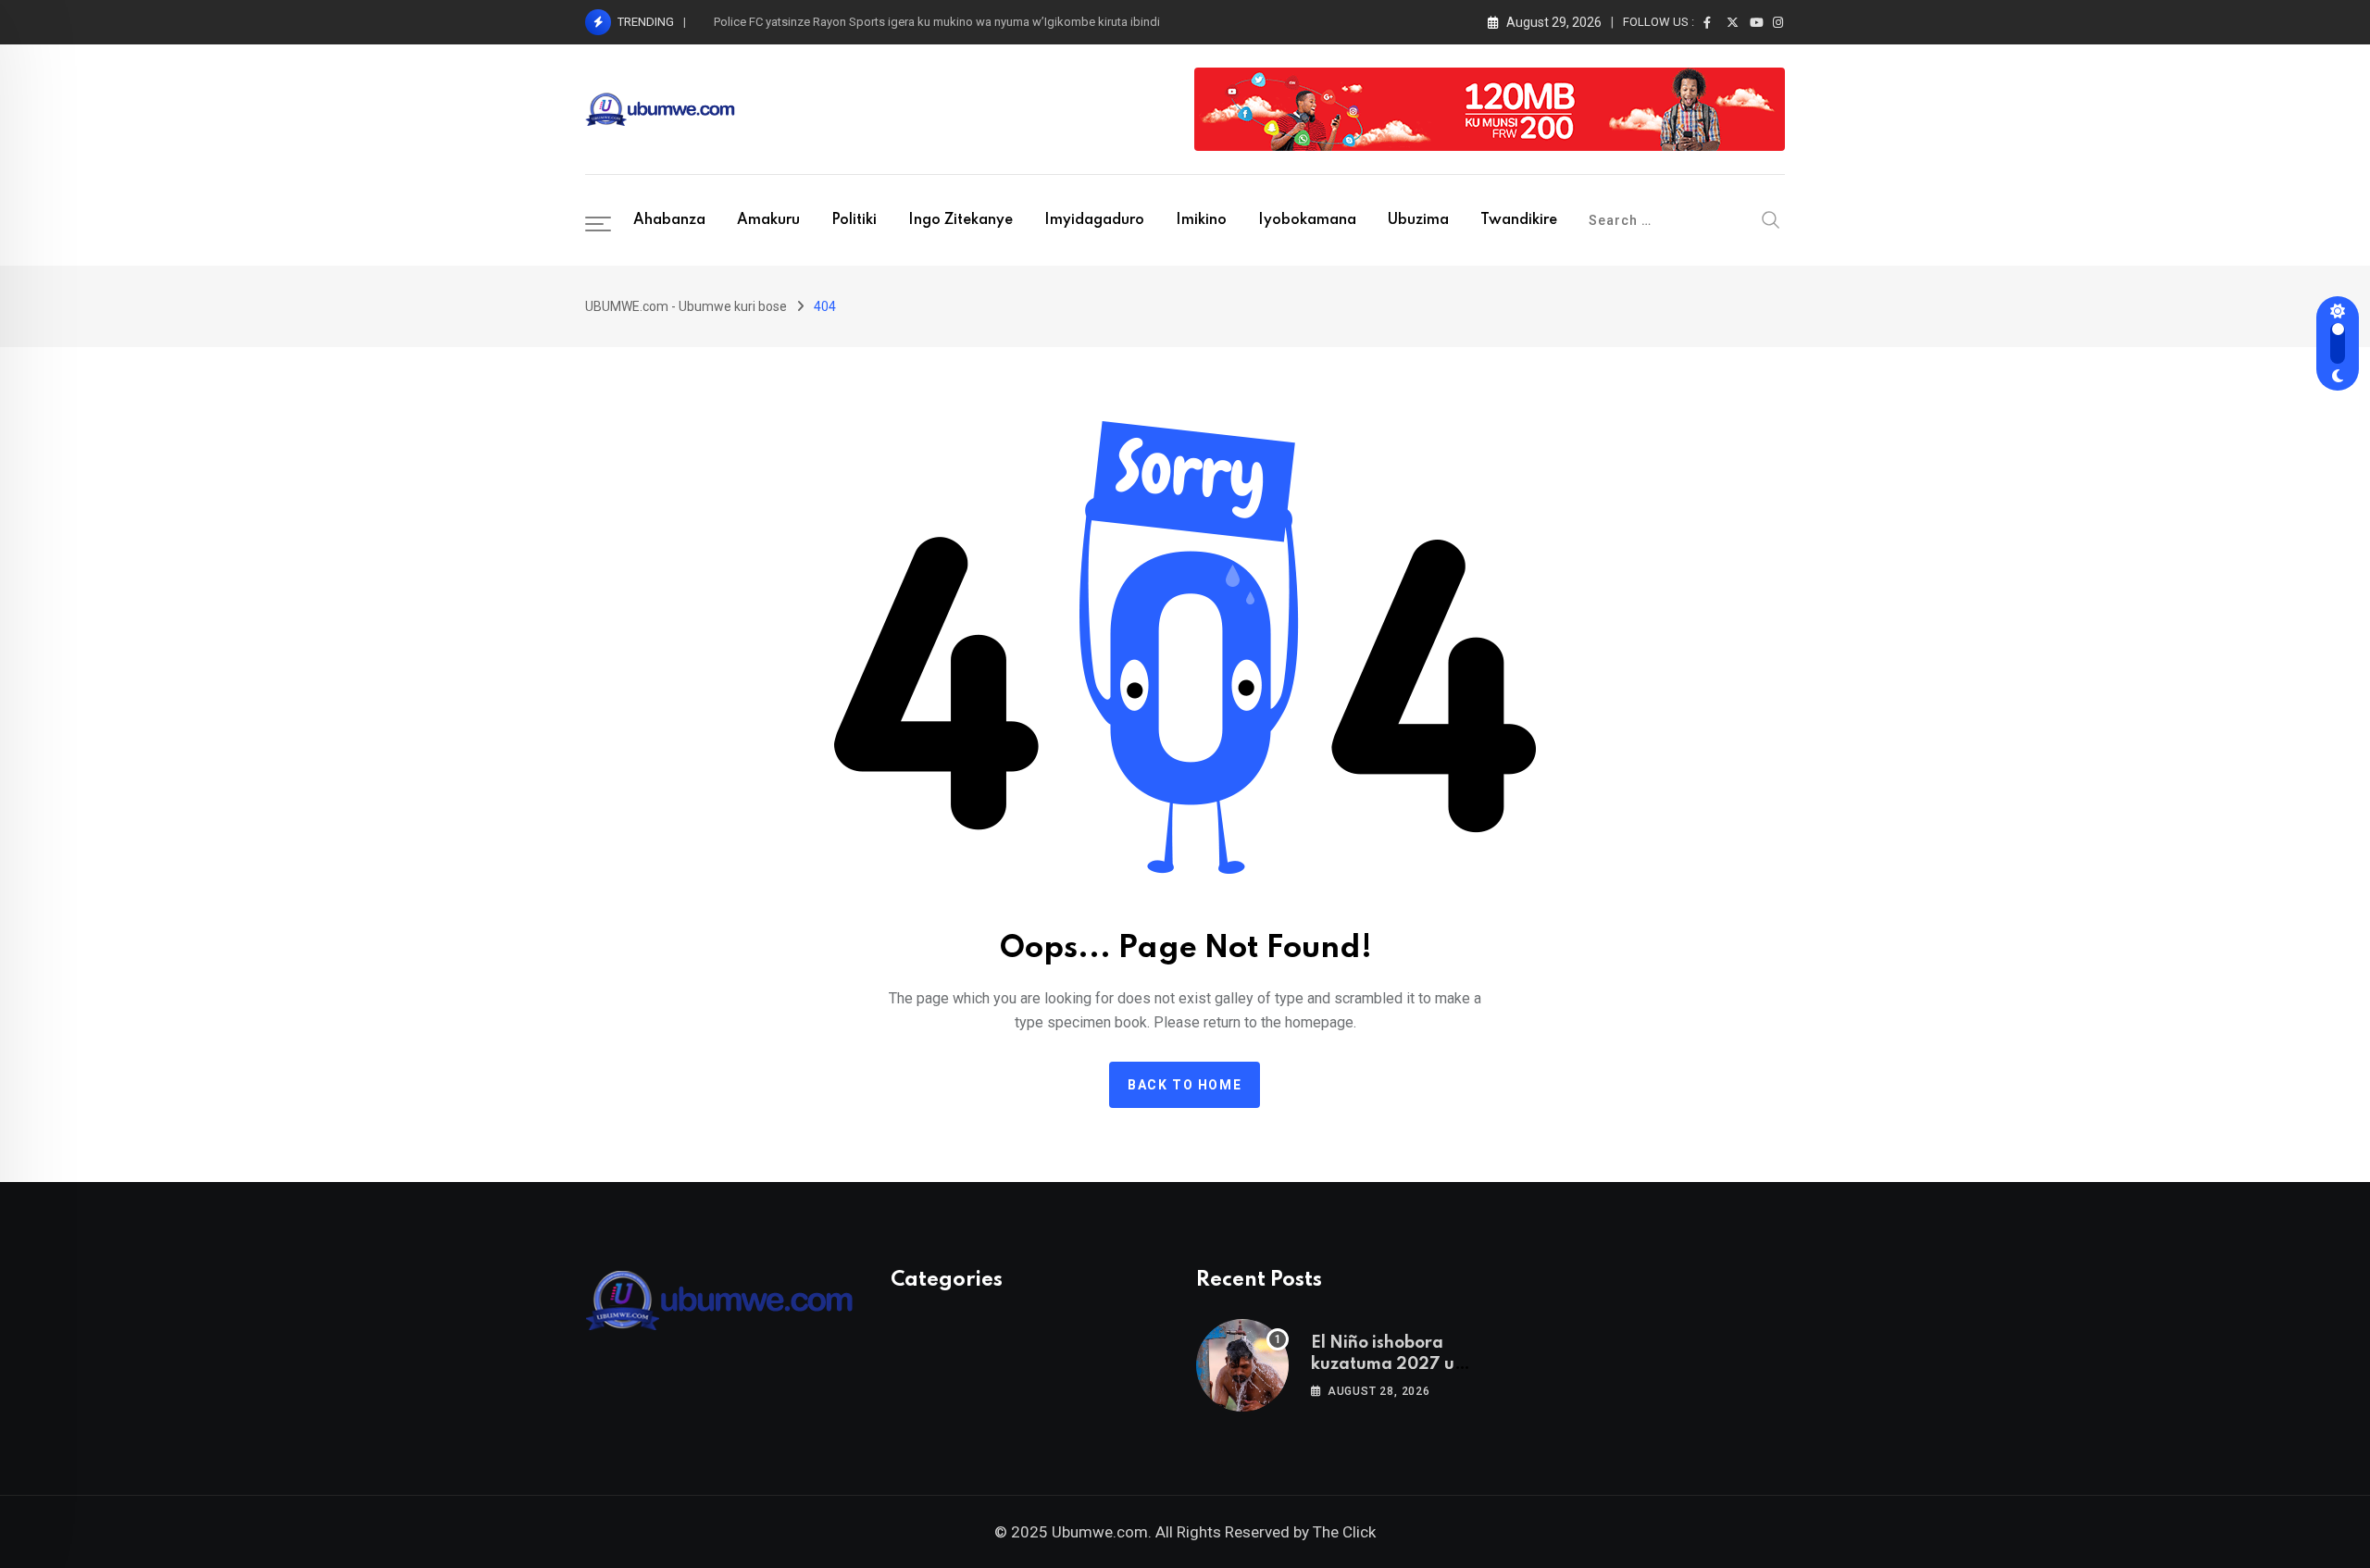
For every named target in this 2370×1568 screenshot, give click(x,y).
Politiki (854, 220)
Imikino (1201, 220)
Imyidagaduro (1094, 220)
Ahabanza (669, 220)
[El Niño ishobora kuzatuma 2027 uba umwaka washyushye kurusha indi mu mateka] (1242, 1365)
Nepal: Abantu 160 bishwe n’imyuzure (813, 22)
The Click (1344, 1532)
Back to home (1185, 1085)
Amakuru (768, 220)
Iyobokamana (1307, 220)
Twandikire (1519, 220)
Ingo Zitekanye (960, 220)
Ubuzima (1418, 220)
